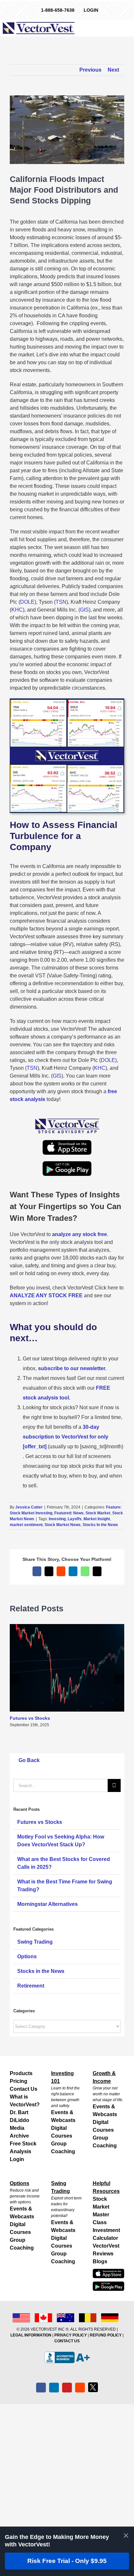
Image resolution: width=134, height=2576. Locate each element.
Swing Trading (35, 1942)
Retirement (31, 1986)
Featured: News (69, 1513)
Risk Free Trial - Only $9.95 (67, 2561)
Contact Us (24, 2089)
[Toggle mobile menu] (130, 28)
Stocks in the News (41, 1971)
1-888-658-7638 (58, 10)
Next (113, 70)
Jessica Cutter (29, 1507)
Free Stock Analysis (23, 2148)
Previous (90, 70)
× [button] (126, 2535)
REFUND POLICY (106, 2335)
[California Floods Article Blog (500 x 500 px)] (67, 701)
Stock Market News (63, 1525)
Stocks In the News (100, 1525)
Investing (57, 1519)
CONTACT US (67, 2341)
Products (21, 2073)
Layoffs (75, 1519)
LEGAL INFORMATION (31, 2335)
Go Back (28, 1760)
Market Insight (97, 1519)
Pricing (19, 2081)
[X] (93, 2387)
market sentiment (26, 1525)
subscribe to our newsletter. (72, 1368)
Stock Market (98, 1513)
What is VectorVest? (25, 2101)
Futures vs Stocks (30, 1718)
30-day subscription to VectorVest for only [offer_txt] (66, 1437)
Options (27, 1956)
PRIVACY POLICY (71, 2335)
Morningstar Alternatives (47, 1904)
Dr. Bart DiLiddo (20, 2116)
